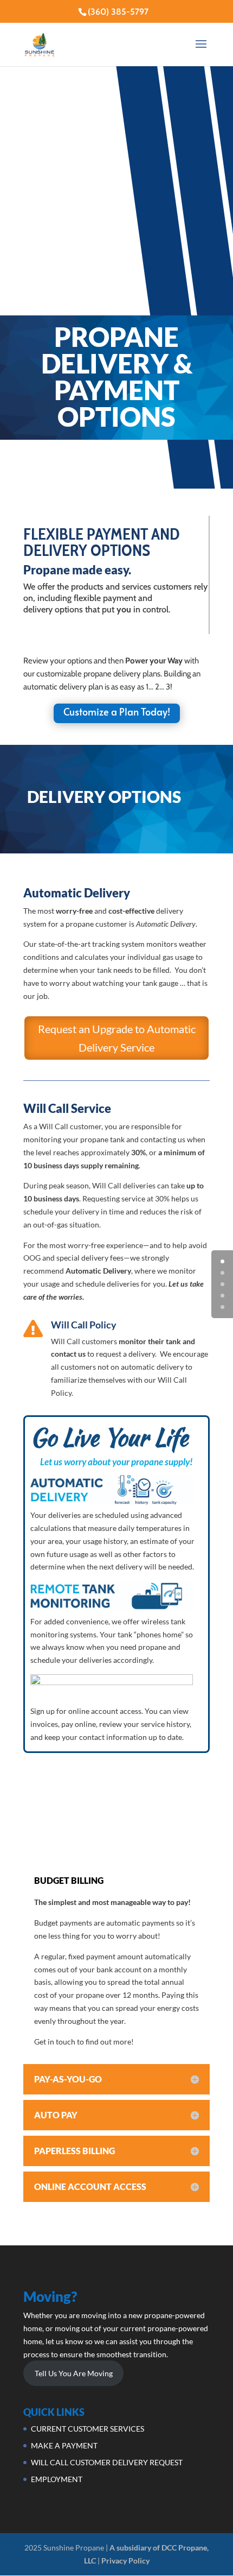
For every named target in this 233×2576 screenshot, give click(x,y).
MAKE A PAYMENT (64, 2445)
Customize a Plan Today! (117, 711)
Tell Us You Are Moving (74, 2373)
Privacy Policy (125, 2561)
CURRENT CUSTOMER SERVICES (88, 2429)
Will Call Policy (84, 1325)
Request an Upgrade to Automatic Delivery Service (117, 1038)
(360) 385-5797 (118, 12)
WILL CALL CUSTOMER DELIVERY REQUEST (107, 2462)
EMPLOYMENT (57, 2479)
